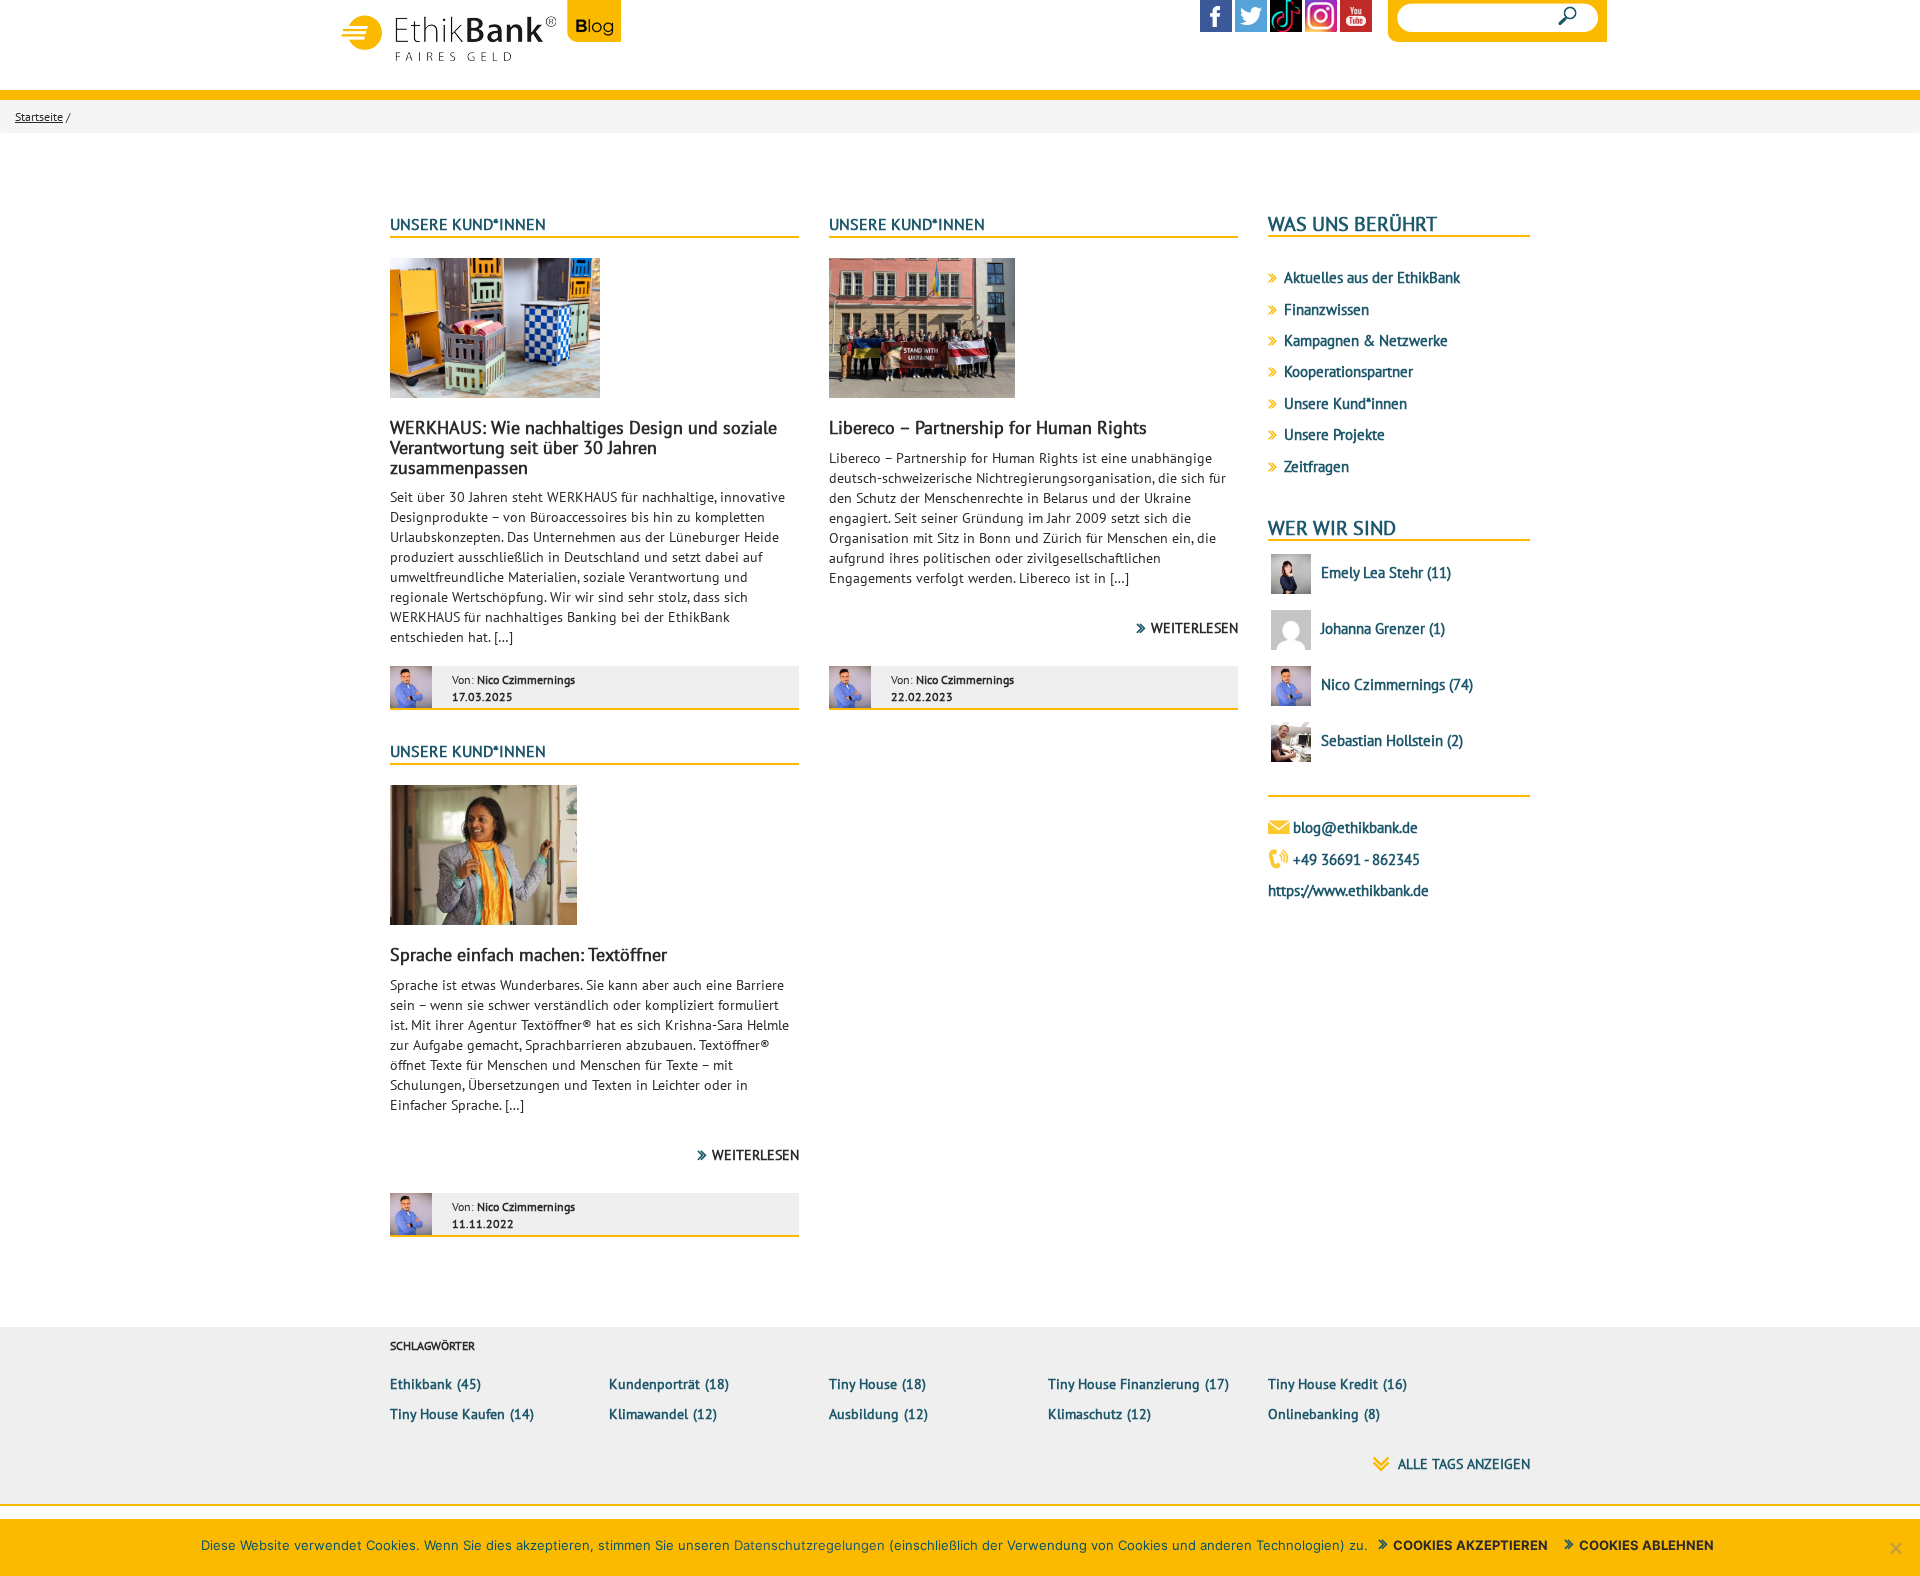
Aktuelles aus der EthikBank (1372, 277)
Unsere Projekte (1334, 434)
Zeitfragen (1316, 466)
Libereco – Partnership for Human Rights (988, 427)
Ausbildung (864, 1414)
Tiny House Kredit (1323, 1384)
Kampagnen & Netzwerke (1366, 340)
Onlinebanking (1313, 1414)
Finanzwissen (1326, 309)
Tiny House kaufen (447, 1414)
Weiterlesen (1194, 628)
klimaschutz (1085, 1414)
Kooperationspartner (1348, 371)
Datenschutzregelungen (809, 1545)
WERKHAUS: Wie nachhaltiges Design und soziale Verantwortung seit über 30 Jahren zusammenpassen (583, 447)
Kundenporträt (654, 1384)
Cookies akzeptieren (1470, 1545)
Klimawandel (648, 1414)
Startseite (39, 116)
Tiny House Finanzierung (1124, 1384)
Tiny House (863, 1384)
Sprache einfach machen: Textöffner (528, 954)
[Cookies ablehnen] (1895, 1548)
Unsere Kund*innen (468, 224)
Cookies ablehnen (1646, 1545)
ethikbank (421, 1384)
